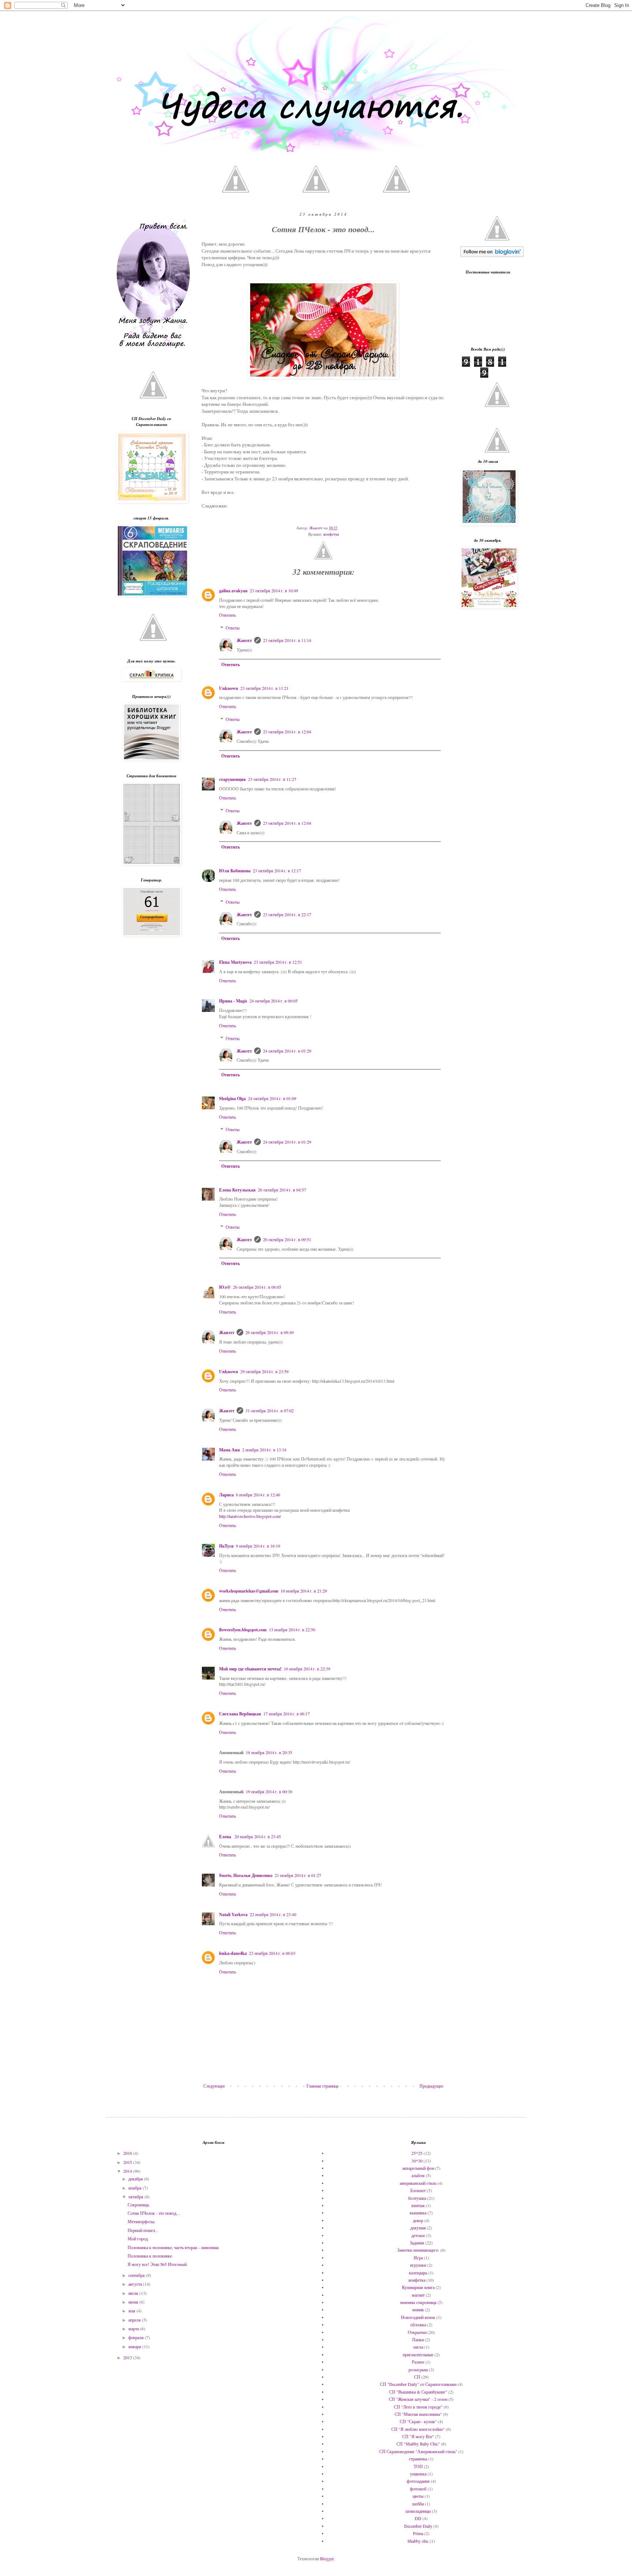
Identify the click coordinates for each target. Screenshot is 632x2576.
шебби (418, 2504)
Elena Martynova (235, 962)
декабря (136, 2179)
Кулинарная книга (418, 2287)
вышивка (418, 2213)
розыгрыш (418, 2369)
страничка (418, 2459)
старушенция (232, 779)
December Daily (418, 2526)
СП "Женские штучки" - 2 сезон (418, 2399)
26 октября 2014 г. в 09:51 (287, 1239)
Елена (226, 1837)
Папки (418, 2339)
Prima (418, 2533)
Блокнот (418, 2190)
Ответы (233, 628)
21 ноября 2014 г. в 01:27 (298, 1875)
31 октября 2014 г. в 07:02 (270, 1410)
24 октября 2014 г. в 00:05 (274, 1001)
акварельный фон (418, 2168)
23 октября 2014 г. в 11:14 (287, 640)
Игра (418, 2258)
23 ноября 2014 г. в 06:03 (272, 1953)
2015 (128, 2162)
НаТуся (226, 1546)
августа (136, 2284)
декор (418, 2220)
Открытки (417, 2332)
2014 (128, 2171)
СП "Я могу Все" (418, 2436)
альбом (418, 2175)
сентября (137, 2275)
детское (418, 2235)
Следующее (214, 2086)
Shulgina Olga (232, 1098)
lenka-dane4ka (233, 1953)
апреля (135, 2320)
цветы (418, 2496)
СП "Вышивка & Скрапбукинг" (418, 2392)
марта (134, 2328)
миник (418, 2309)
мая (132, 2311)
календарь (418, 2273)
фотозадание (418, 2481)
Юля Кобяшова (235, 871)
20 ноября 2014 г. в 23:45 (258, 1836)
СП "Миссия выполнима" (418, 2414)
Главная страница (322, 2086)
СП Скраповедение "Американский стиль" (418, 2451)
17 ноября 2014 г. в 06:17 (287, 1714)
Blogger (327, 2558)
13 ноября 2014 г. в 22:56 (292, 1629)
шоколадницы (418, 2511)
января (135, 2346)
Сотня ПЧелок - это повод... (154, 2213)
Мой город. (138, 2239)
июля (134, 2293)
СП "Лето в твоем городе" (418, 2407)
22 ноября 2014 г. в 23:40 (273, 1914)
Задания (417, 2243)
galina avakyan (233, 591)
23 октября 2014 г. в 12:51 (278, 962)
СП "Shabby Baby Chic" (418, 2444)
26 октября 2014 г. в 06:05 (257, 1287)
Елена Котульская (237, 1190)
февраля (137, 2337)
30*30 (417, 2161)
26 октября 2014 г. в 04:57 (282, 1190)
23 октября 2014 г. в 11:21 (264, 688)
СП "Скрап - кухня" (418, 2421)
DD (418, 2518)
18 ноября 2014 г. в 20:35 (269, 1752)
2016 (128, 2153)
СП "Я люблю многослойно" (418, 2429)
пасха (418, 2347)
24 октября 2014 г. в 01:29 (287, 1051)
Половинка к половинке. (150, 2256)
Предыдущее (431, 2086)
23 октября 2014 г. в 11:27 (272, 779)
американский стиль (418, 2183)
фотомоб (418, 2489)
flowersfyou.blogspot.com (243, 1630)
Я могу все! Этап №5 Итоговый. (158, 2264)
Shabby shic (418, 2541)
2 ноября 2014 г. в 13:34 (264, 1450)
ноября (136, 2188)
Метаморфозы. (142, 2221)
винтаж (418, 2205)
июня (134, 2302)
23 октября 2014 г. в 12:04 (287, 732)
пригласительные (418, 2354)
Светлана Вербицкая (240, 1714)
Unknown (229, 688)
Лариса (226, 1495)
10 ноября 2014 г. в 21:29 (304, 1591)
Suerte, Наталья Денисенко (246, 1875)
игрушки (418, 2265)
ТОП (418, 2466)
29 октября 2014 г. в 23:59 (264, 1371)
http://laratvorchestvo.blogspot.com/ (250, 1516)
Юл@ (225, 1287)
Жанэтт (244, 640)
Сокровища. (139, 2205)
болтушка (417, 2198)
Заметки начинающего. (418, 2250)
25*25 (417, 2153)
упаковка (418, 2474)
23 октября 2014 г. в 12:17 (277, 870)
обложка (418, 2324)
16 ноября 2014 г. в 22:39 (307, 1669)
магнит (418, 2295)
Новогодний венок (418, 2317)
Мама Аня (230, 1450)
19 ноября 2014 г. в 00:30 (269, 1791)
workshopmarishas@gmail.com (249, 1591)
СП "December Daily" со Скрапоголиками (418, 2384)
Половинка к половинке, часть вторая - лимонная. (174, 2247)
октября (136, 2197)
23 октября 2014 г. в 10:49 (274, 590)
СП (417, 2377)
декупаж (418, 2228)
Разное (418, 2362)
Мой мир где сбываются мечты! (250, 1669)
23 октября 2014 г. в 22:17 (287, 914)
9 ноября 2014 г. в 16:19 (258, 1546)
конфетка (331, 534)
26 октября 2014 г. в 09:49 (270, 1332)
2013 (128, 2357)
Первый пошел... (143, 2230)
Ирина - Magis (233, 1001)
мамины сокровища (418, 2302)
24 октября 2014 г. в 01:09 (272, 1098)
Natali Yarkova (233, 1914)
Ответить (227, 615)
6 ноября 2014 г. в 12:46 (258, 1495)
